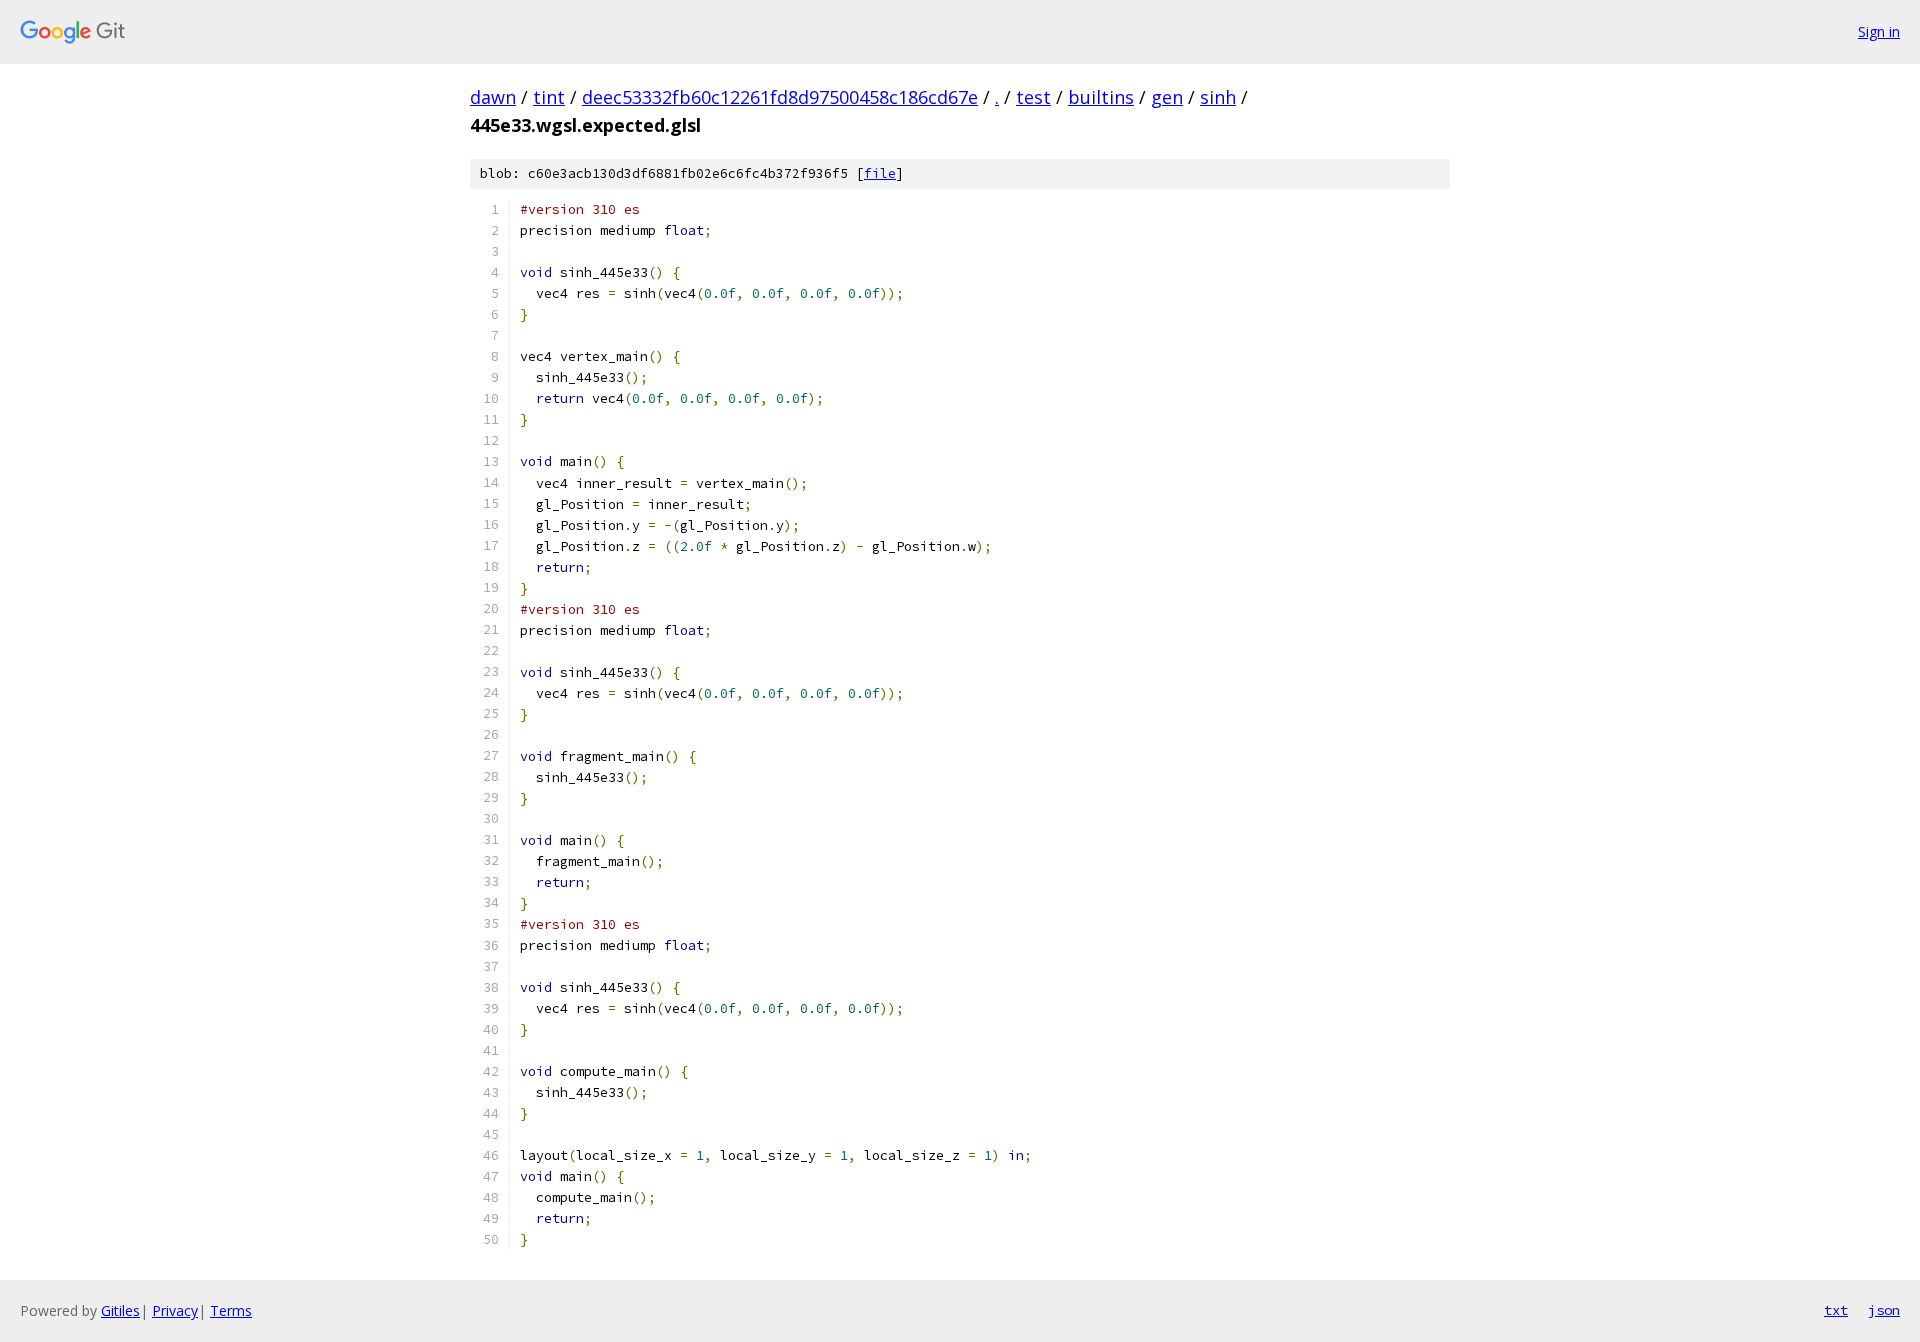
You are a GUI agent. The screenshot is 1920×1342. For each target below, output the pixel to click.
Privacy (175, 1310)
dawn (493, 97)
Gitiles (120, 1310)
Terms (231, 1310)
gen (1167, 97)
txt (1836, 1310)
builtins (1101, 97)
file (880, 173)
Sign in (1879, 31)
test (1033, 97)
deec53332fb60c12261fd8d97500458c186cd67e (780, 97)
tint (549, 97)
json (1884, 1310)
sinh (1218, 97)
